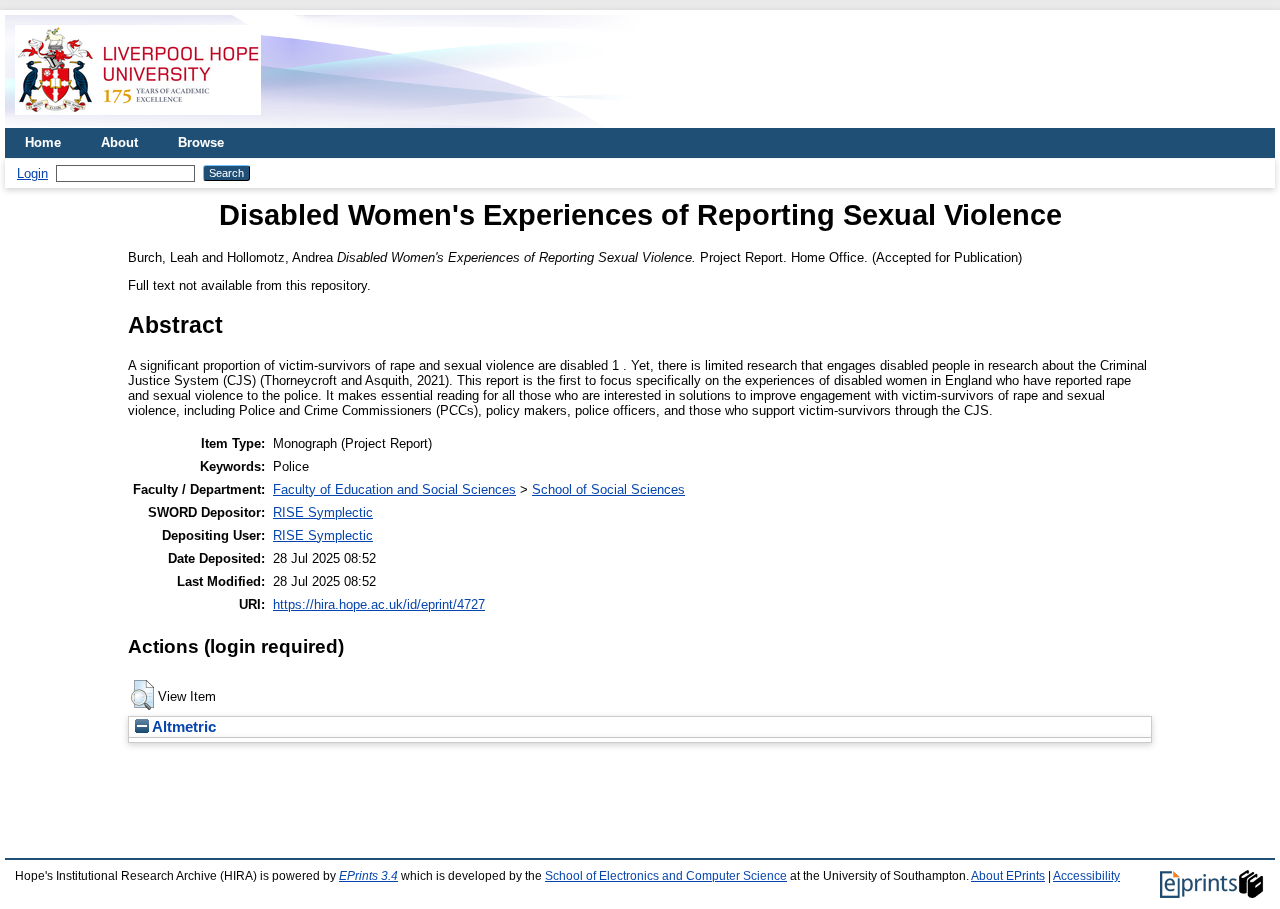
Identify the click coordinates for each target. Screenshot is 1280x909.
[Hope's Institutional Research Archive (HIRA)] (138, 120)
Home (43, 142)
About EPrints (1008, 876)
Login (32, 173)
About (119, 142)
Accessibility (1086, 876)
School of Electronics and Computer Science (666, 876)
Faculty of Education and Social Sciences (394, 489)
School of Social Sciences (608, 489)
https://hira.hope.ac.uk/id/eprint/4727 (379, 604)
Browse (201, 142)
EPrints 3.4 (368, 876)
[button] (142, 695)
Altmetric (182, 727)
